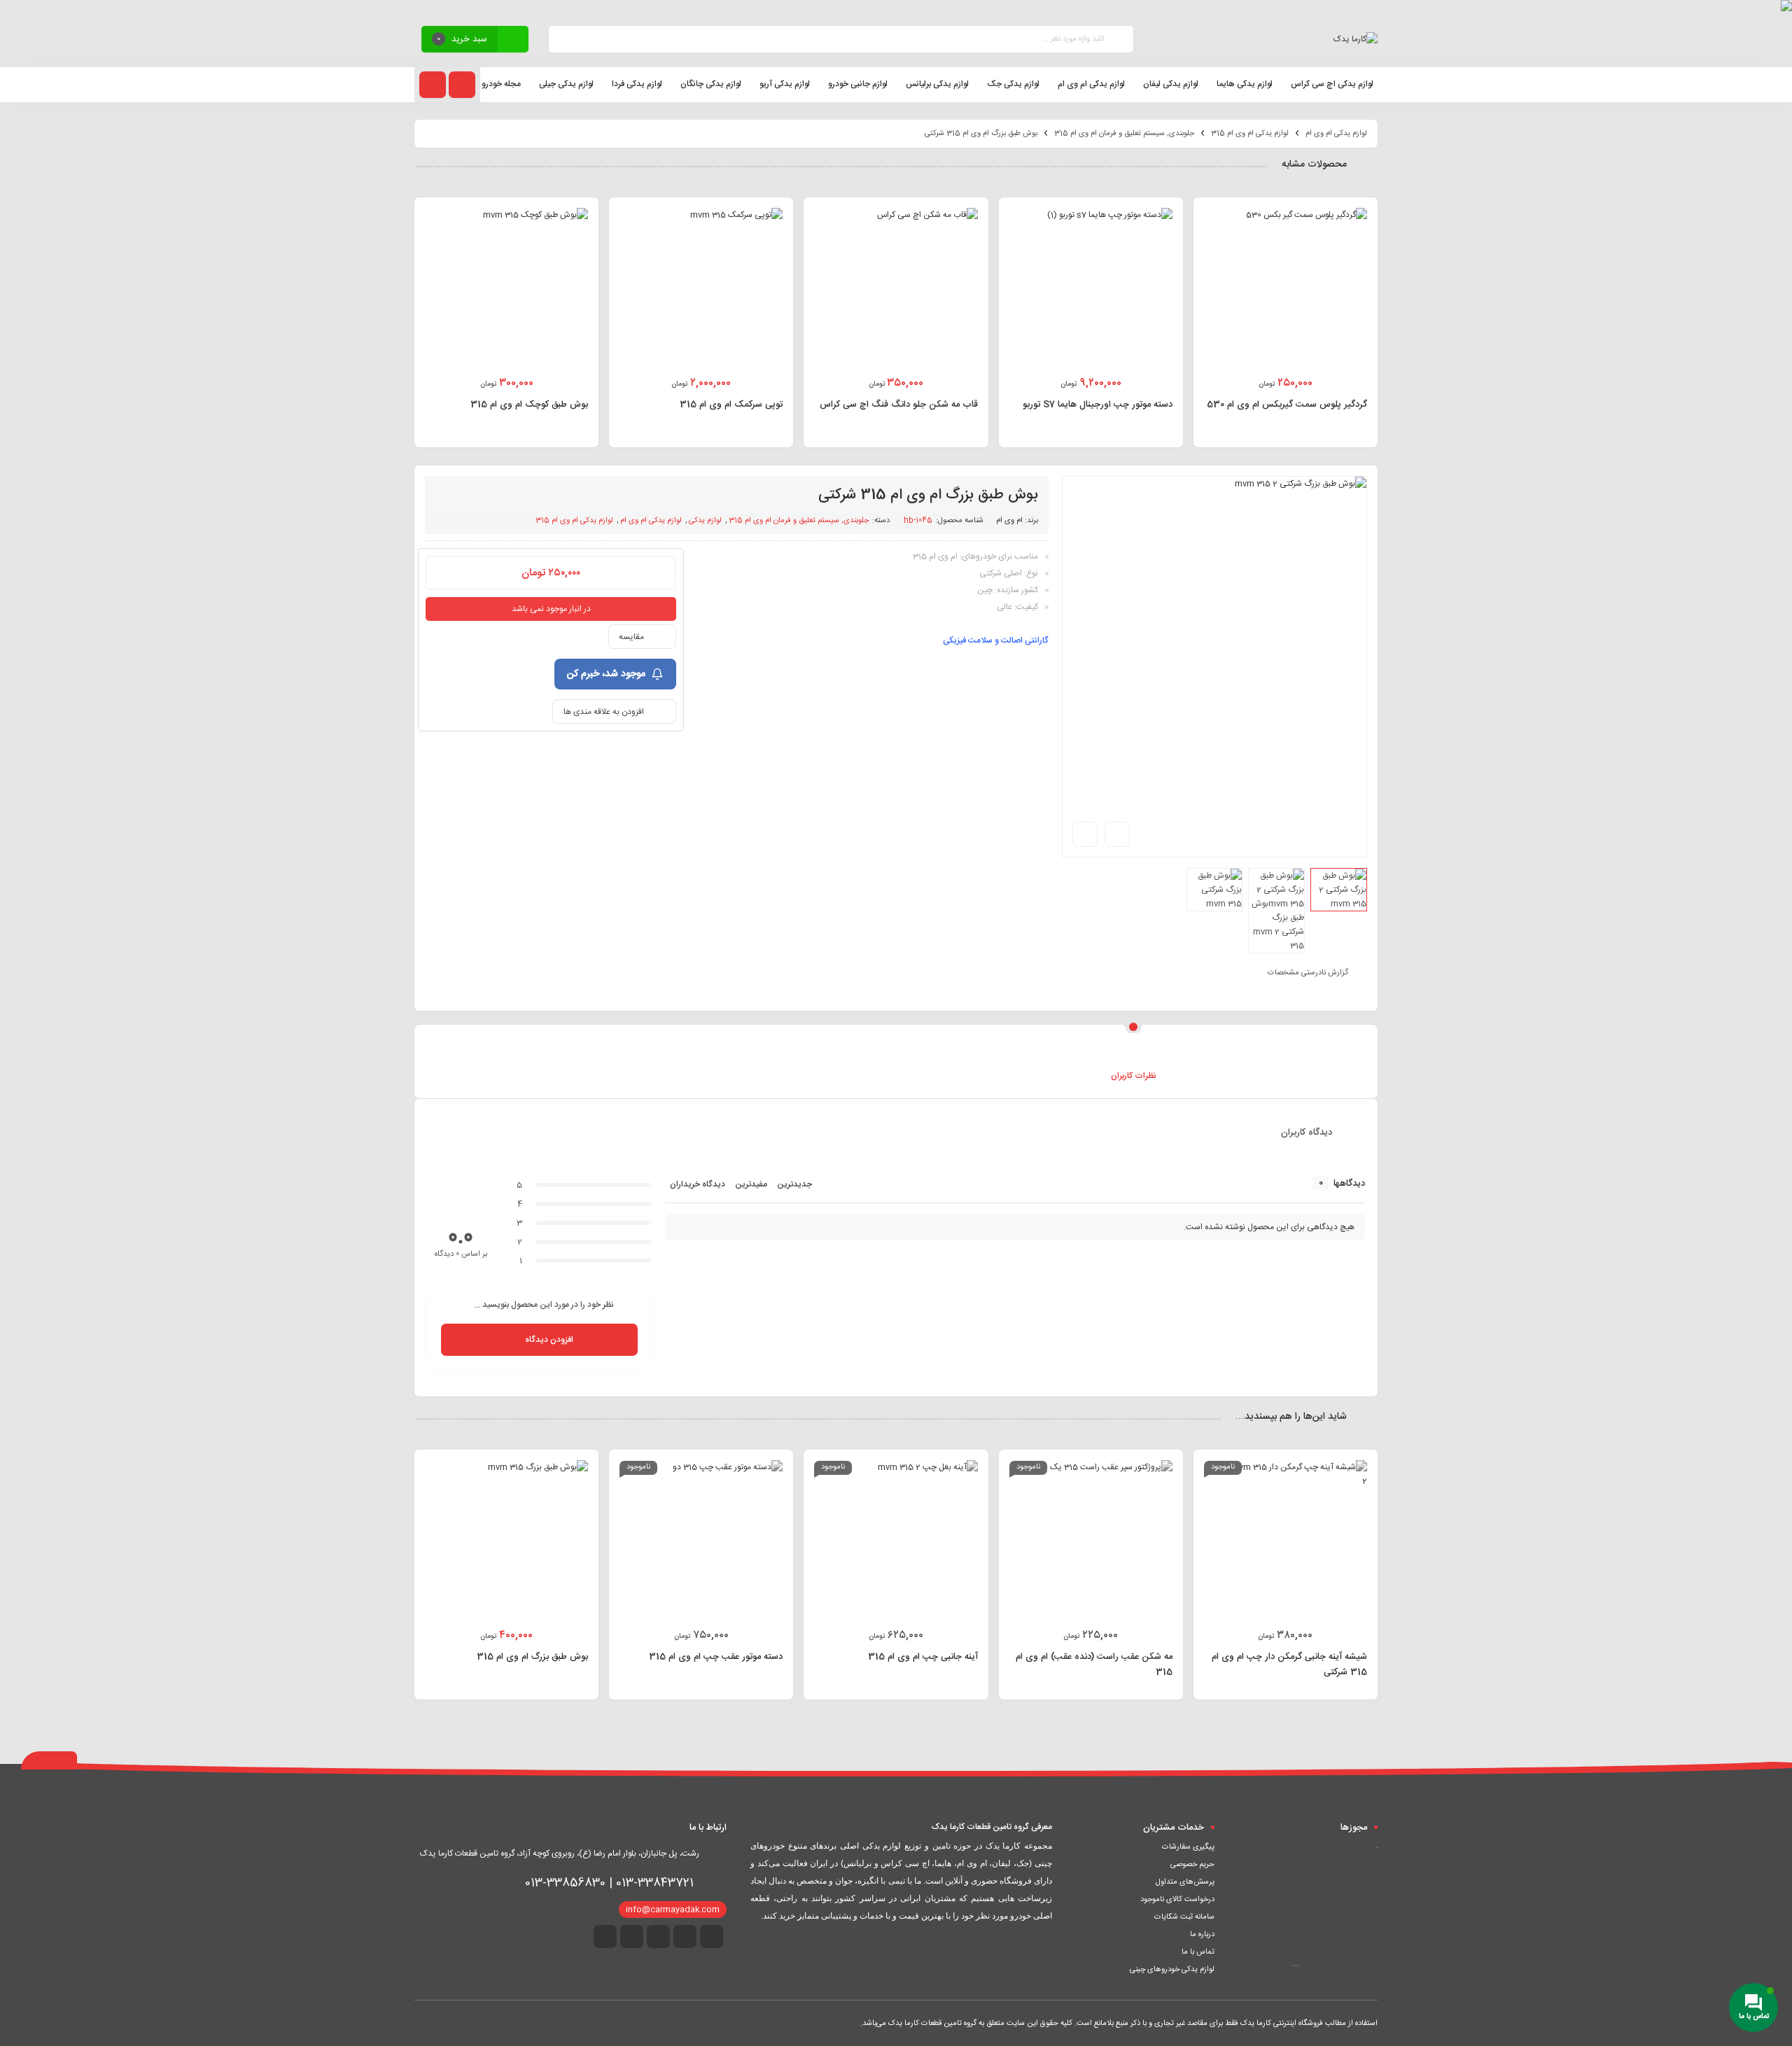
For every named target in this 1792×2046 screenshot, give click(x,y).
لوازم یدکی (705, 521)
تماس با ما (1198, 1952)
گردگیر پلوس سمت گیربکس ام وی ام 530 (1287, 405)
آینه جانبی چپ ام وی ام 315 (923, 1657)
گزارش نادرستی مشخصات (1308, 973)
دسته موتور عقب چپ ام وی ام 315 (716, 1657)
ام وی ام (1009, 521)
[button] (1310, 1966)
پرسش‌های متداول (1185, 1882)
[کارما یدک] (1356, 39)
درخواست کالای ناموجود (1177, 1900)
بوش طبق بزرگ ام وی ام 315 (532, 1657)
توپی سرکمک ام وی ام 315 (731, 405)
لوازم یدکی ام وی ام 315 (1250, 134)
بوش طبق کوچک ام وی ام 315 (529, 405)
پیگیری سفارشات (1188, 1847)
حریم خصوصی (1192, 1865)
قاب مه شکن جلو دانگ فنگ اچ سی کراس (899, 405)
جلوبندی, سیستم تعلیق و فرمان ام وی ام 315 (1124, 134)
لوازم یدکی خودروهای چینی (1172, 1970)
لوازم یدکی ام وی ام (1336, 134)
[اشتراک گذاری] (1117, 834)
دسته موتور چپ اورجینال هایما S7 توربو (1098, 405)
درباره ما (1202, 1935)
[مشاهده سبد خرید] (513, 41)
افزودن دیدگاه (549, 1340)
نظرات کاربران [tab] (1134, 1076)
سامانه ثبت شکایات (1184, 1917)
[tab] (659, 1055)
